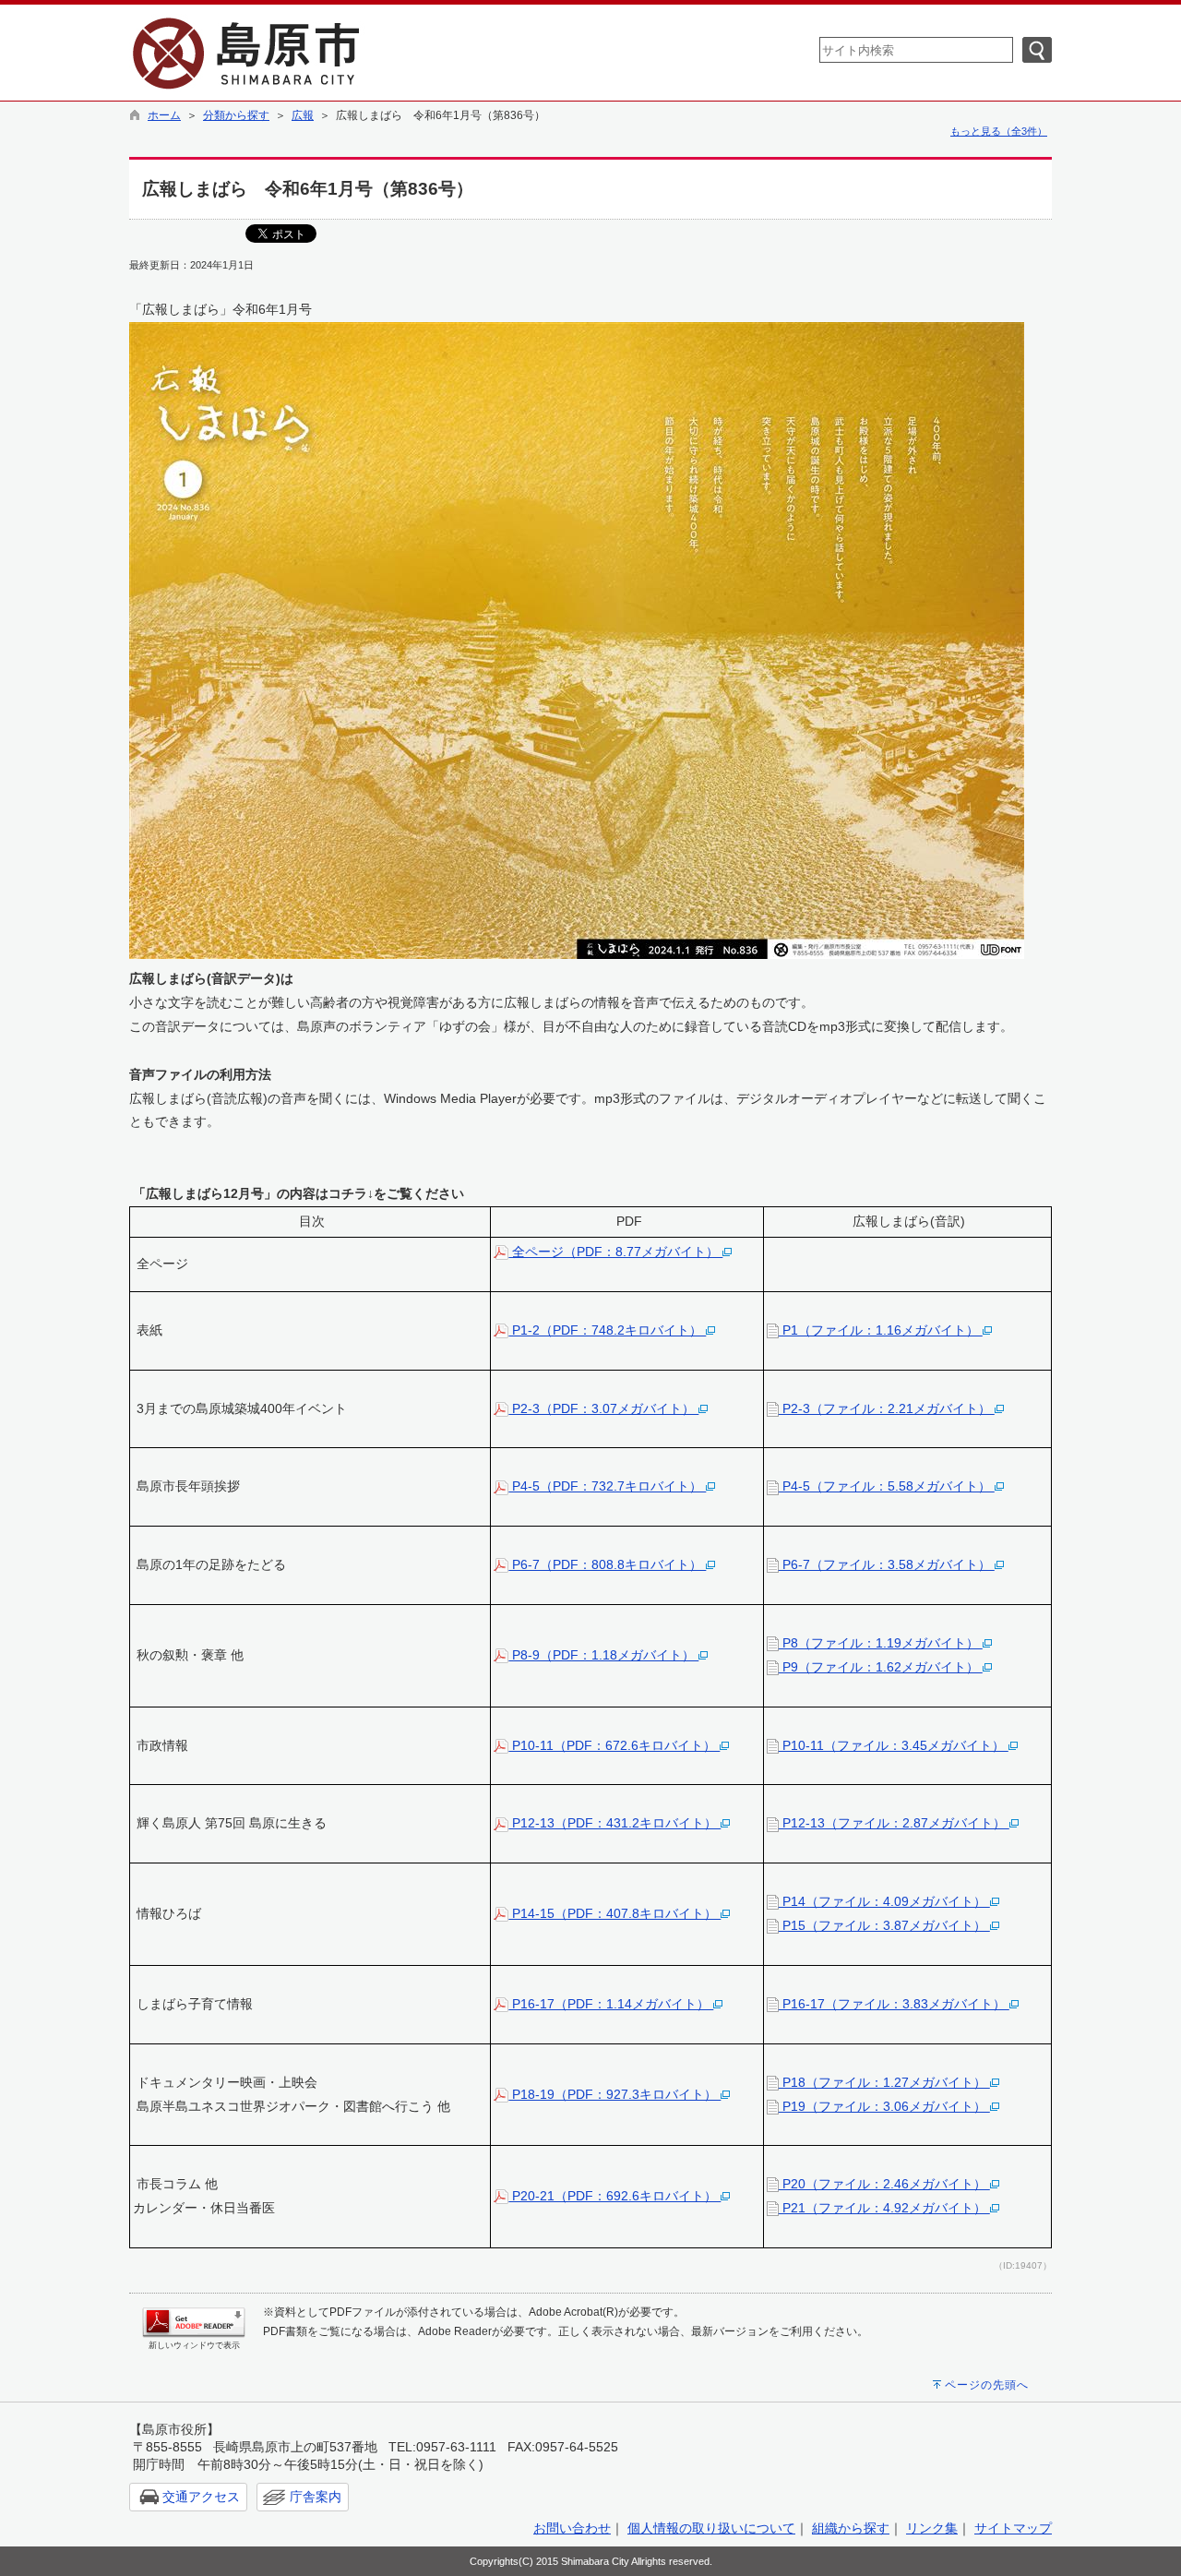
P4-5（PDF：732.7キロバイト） (607, 1486)
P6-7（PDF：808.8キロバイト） (607, 1564)
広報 (303, 115)
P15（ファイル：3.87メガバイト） (884, 1925)
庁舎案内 (316, 2497)
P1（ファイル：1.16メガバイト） (881, 1330)
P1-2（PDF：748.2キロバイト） (607, 1330)
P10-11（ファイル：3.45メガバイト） (894, 1745)
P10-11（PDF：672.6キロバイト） (614, 1745)
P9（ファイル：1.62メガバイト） (881, 1667)
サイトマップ (1013, 2528)
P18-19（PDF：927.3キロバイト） (614, 2094)
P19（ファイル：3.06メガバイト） (884, 2106)
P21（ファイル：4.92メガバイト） (884, 2208)
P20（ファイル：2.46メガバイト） (884, 2184)
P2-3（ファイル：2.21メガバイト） (887, 1408)
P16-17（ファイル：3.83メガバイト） (894, 2004)
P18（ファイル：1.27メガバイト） (884, 2082)
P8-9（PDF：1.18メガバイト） (603, 1655)
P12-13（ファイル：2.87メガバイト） (894, 1823)
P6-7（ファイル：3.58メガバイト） (887, 1564)
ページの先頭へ (987, 2385)
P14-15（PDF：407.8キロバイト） (614, 1913)
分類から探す (236, 115)
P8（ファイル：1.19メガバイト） (881, 1643)
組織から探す (851, 2528)
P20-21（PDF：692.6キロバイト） (614, 2196)
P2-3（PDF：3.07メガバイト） (603, 1408)
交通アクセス (201, 2497)
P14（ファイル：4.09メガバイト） (884, 1901)
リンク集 (932, 2528)
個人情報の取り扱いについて (711, 2528)
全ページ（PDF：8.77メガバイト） (615, 1252)
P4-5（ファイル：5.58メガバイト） (887, 1486)
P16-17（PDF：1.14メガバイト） (611, 2004)
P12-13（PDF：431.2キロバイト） (614, 1823)
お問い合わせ (572, 2528)
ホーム (164, 115)
